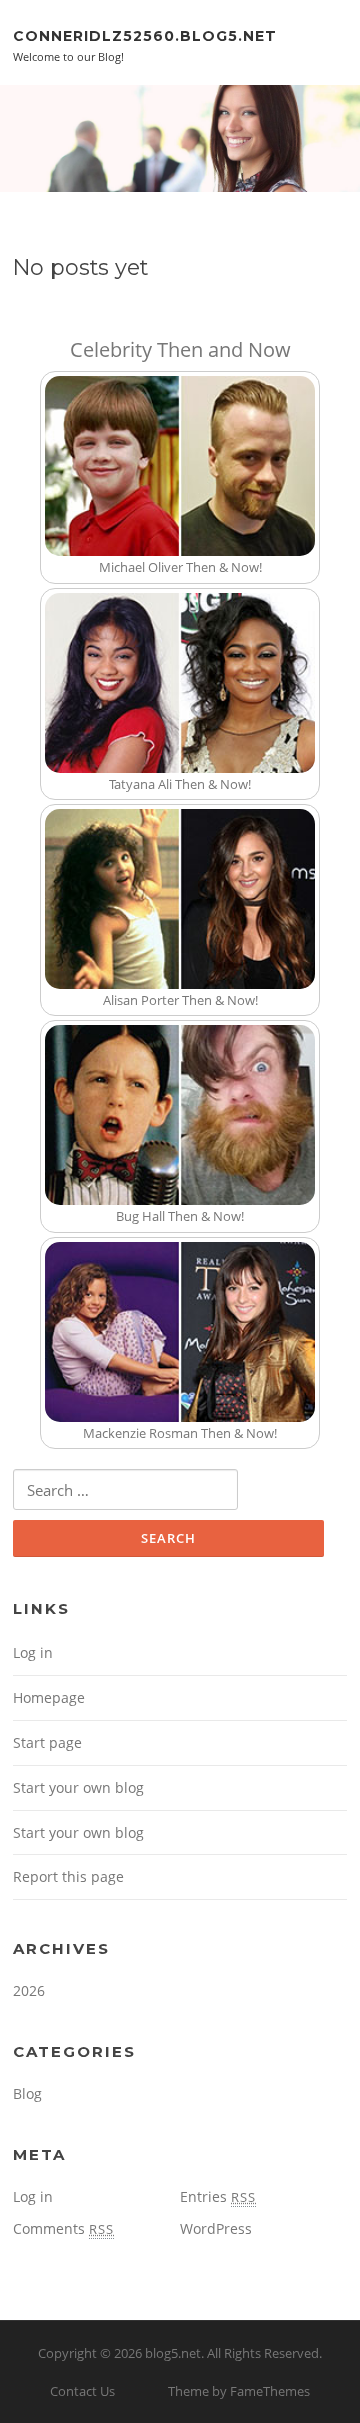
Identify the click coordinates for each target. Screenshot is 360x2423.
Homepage (49, 1697)
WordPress (216, 2228)
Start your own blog (78, 1787)
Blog (27, 2093)
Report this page (68, 1876)
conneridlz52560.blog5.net (145, 35)
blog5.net (173, 2353)
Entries (218, 2196)
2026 (29, 1990)
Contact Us (82, 2391)
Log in (33, 1652)
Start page (47, 1742)
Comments (63, 2228)
